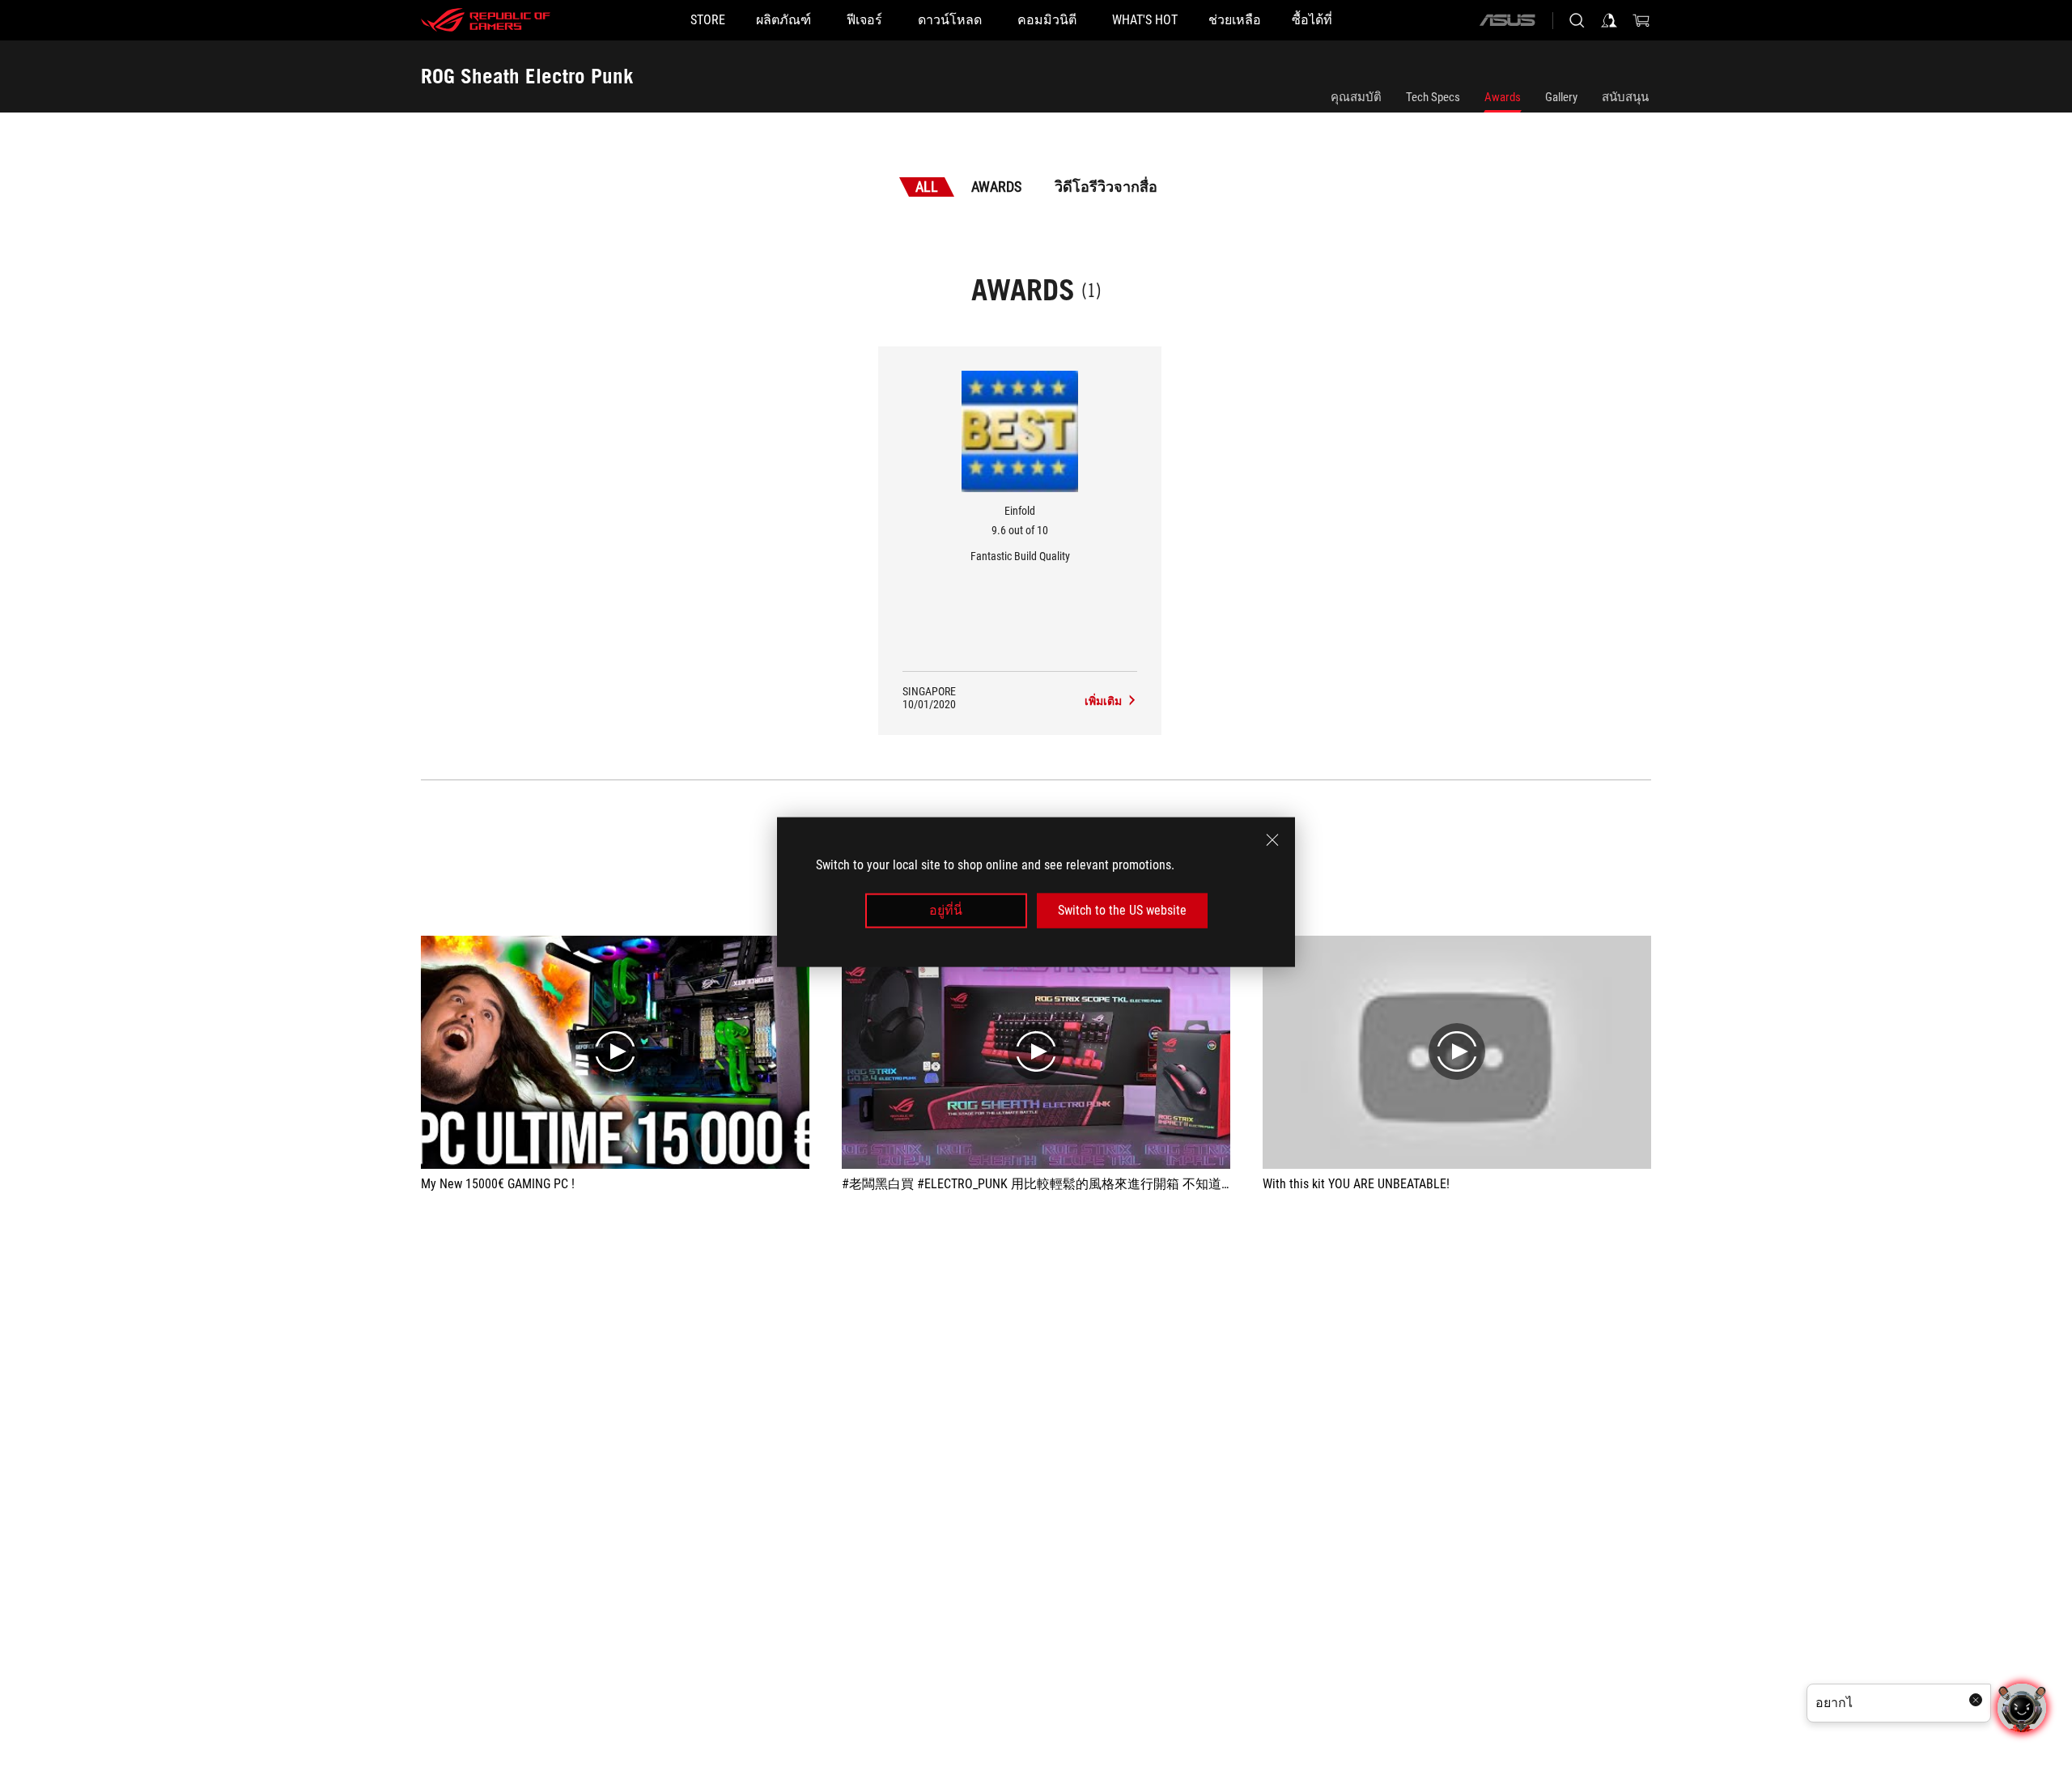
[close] (1272, 840)
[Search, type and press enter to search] (1577, 20)
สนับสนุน (1625, 97)
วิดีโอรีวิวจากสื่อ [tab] (1106, 187)
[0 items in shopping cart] (1641, 20)
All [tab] (927, 187)
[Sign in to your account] (1609, 20)
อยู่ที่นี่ (946, 910)
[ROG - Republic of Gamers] (486, 20)
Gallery (1561, 97)
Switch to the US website (1122, 910)
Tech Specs (1433, 97)
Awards (1503, 97)
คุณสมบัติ (1356, 97)
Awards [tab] (996, 187)
